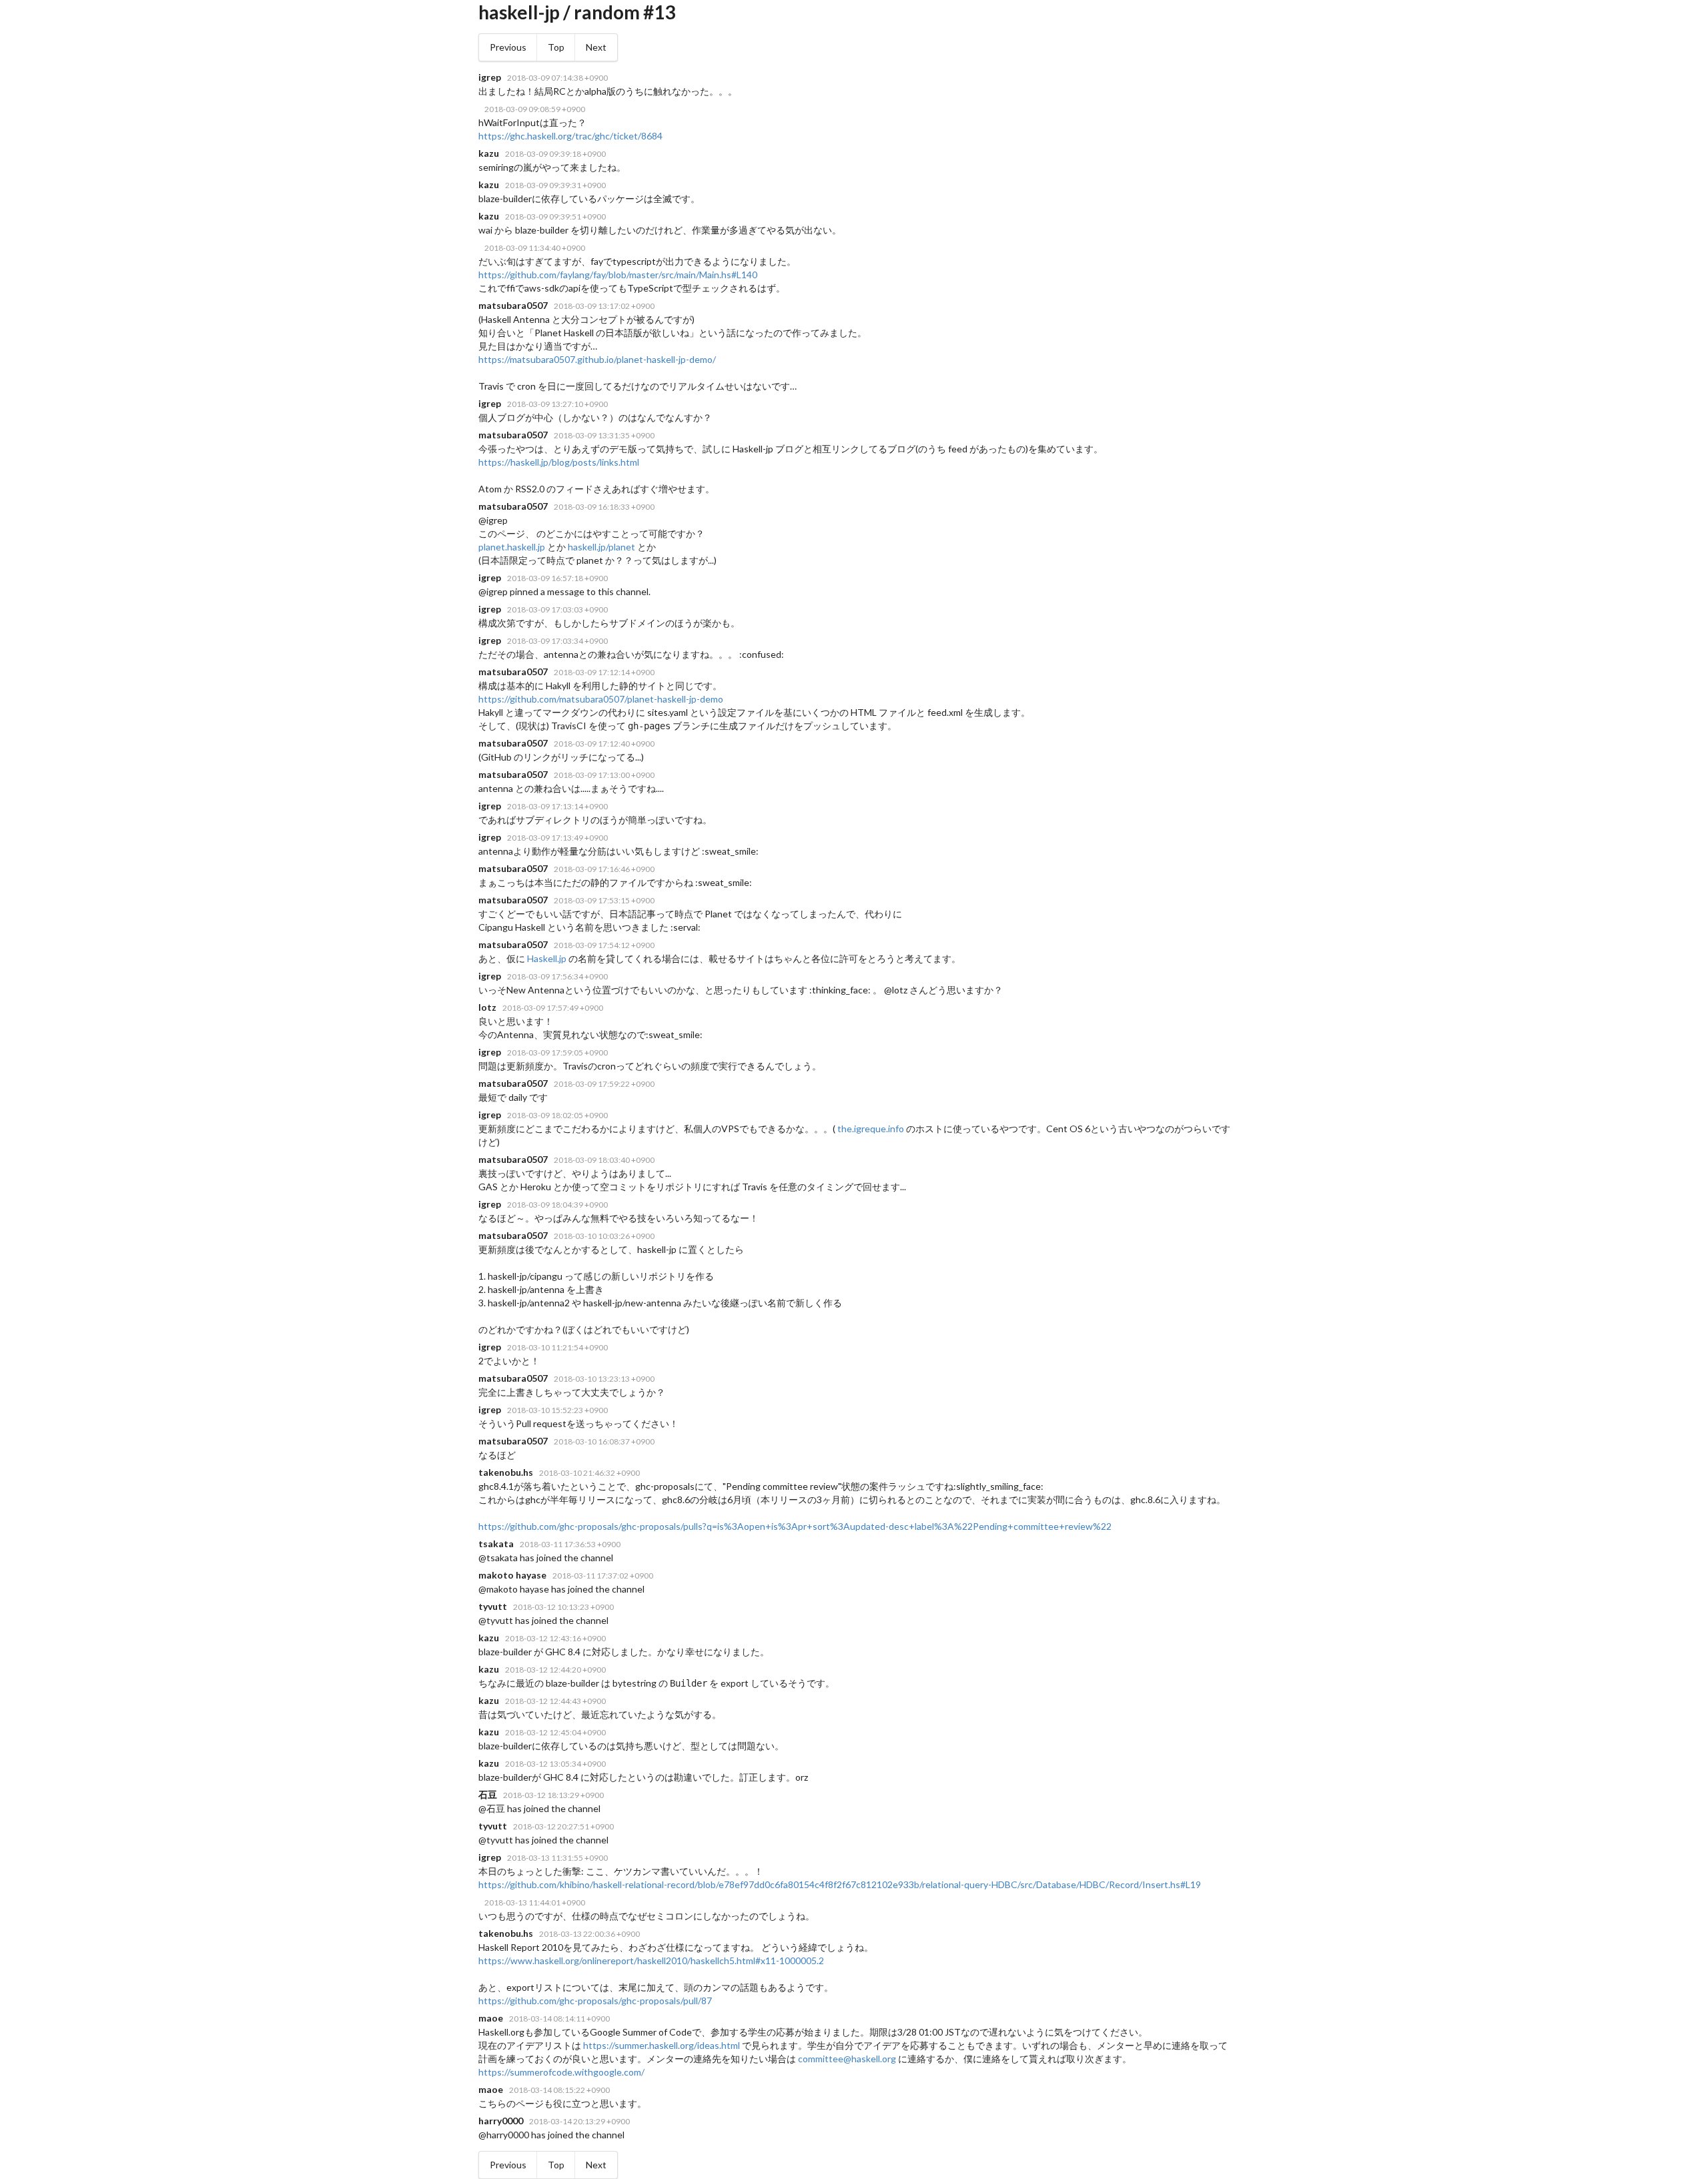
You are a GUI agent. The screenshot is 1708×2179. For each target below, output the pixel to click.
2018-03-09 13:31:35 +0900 (604, 435)
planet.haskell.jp (512, 547)
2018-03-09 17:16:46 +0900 (604, 869)
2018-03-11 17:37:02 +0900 (603, 1576)
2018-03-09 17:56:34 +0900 (557, 976)
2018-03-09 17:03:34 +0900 (557, 641)
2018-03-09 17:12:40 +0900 (604, 744)
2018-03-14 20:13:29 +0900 (579, 2121)
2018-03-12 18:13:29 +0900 (553, 1795)
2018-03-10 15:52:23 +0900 (557, 1410)
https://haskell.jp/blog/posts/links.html (559, 462)
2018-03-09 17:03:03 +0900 (557, 609)
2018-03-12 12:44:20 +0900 (555, 1670)
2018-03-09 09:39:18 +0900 (555, 154)
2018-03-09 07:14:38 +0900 (557, 78)
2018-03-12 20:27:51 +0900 (563, 1826)
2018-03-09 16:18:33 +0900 (604, 507)
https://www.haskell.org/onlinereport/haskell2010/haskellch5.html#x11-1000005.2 (651, 1960)
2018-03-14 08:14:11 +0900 (559, 2019)
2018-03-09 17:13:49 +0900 (557, 838)
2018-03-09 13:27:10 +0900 (557, 404)
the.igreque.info (871, 1129)
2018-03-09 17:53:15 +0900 (604, 900)
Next (596, 47)
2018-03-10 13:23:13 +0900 (604, 1379)
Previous (508, 47)
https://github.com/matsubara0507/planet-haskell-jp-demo (601, 699)
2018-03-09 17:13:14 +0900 (557, 806)
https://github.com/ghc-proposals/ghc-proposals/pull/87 (595, 2001)
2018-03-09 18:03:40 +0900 (604, 1160)
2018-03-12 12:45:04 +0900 (555, 1732)
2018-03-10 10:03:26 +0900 (604, 1236)
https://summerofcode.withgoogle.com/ (561, 2072)
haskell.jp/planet (601, 547)
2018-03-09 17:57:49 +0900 (553, 1008)
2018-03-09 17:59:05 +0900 (557, 1052)
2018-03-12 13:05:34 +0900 (555, 1764)
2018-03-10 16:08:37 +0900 (604, 1441)
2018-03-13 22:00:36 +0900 (589, 1934)
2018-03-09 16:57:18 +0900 (557, 578)
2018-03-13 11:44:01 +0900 (535, 1902)
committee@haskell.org (847, 2059)
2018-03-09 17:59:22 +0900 (604, 1084)
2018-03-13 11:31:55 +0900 (557, 1858)
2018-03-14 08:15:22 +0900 (559, 2090)
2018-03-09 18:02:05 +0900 (557, 1115)
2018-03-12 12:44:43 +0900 (555, 1701)
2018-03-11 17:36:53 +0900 (570, 1544)
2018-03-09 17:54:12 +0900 (604, 945)
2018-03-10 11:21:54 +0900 (557, 1347)
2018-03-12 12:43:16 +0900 (555, 1638)
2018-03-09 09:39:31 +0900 (555, 185)
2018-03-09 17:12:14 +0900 (604, 672)
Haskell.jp (547, 958)
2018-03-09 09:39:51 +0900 (555, 216)
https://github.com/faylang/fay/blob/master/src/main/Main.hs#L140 (618, 275)
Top (556, 47)
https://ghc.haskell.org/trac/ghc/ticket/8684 (570, 136)
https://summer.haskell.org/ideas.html (662, 2045)
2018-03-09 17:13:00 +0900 (604, 775)
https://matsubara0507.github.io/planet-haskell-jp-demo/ (597, 359)
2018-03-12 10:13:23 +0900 (563, 1607)
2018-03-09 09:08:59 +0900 (535, 109)
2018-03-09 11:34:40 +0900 (535, 248)
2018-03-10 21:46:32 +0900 (589, 1473)
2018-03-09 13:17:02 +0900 (604, 306)
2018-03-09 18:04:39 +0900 (557, 1205)
